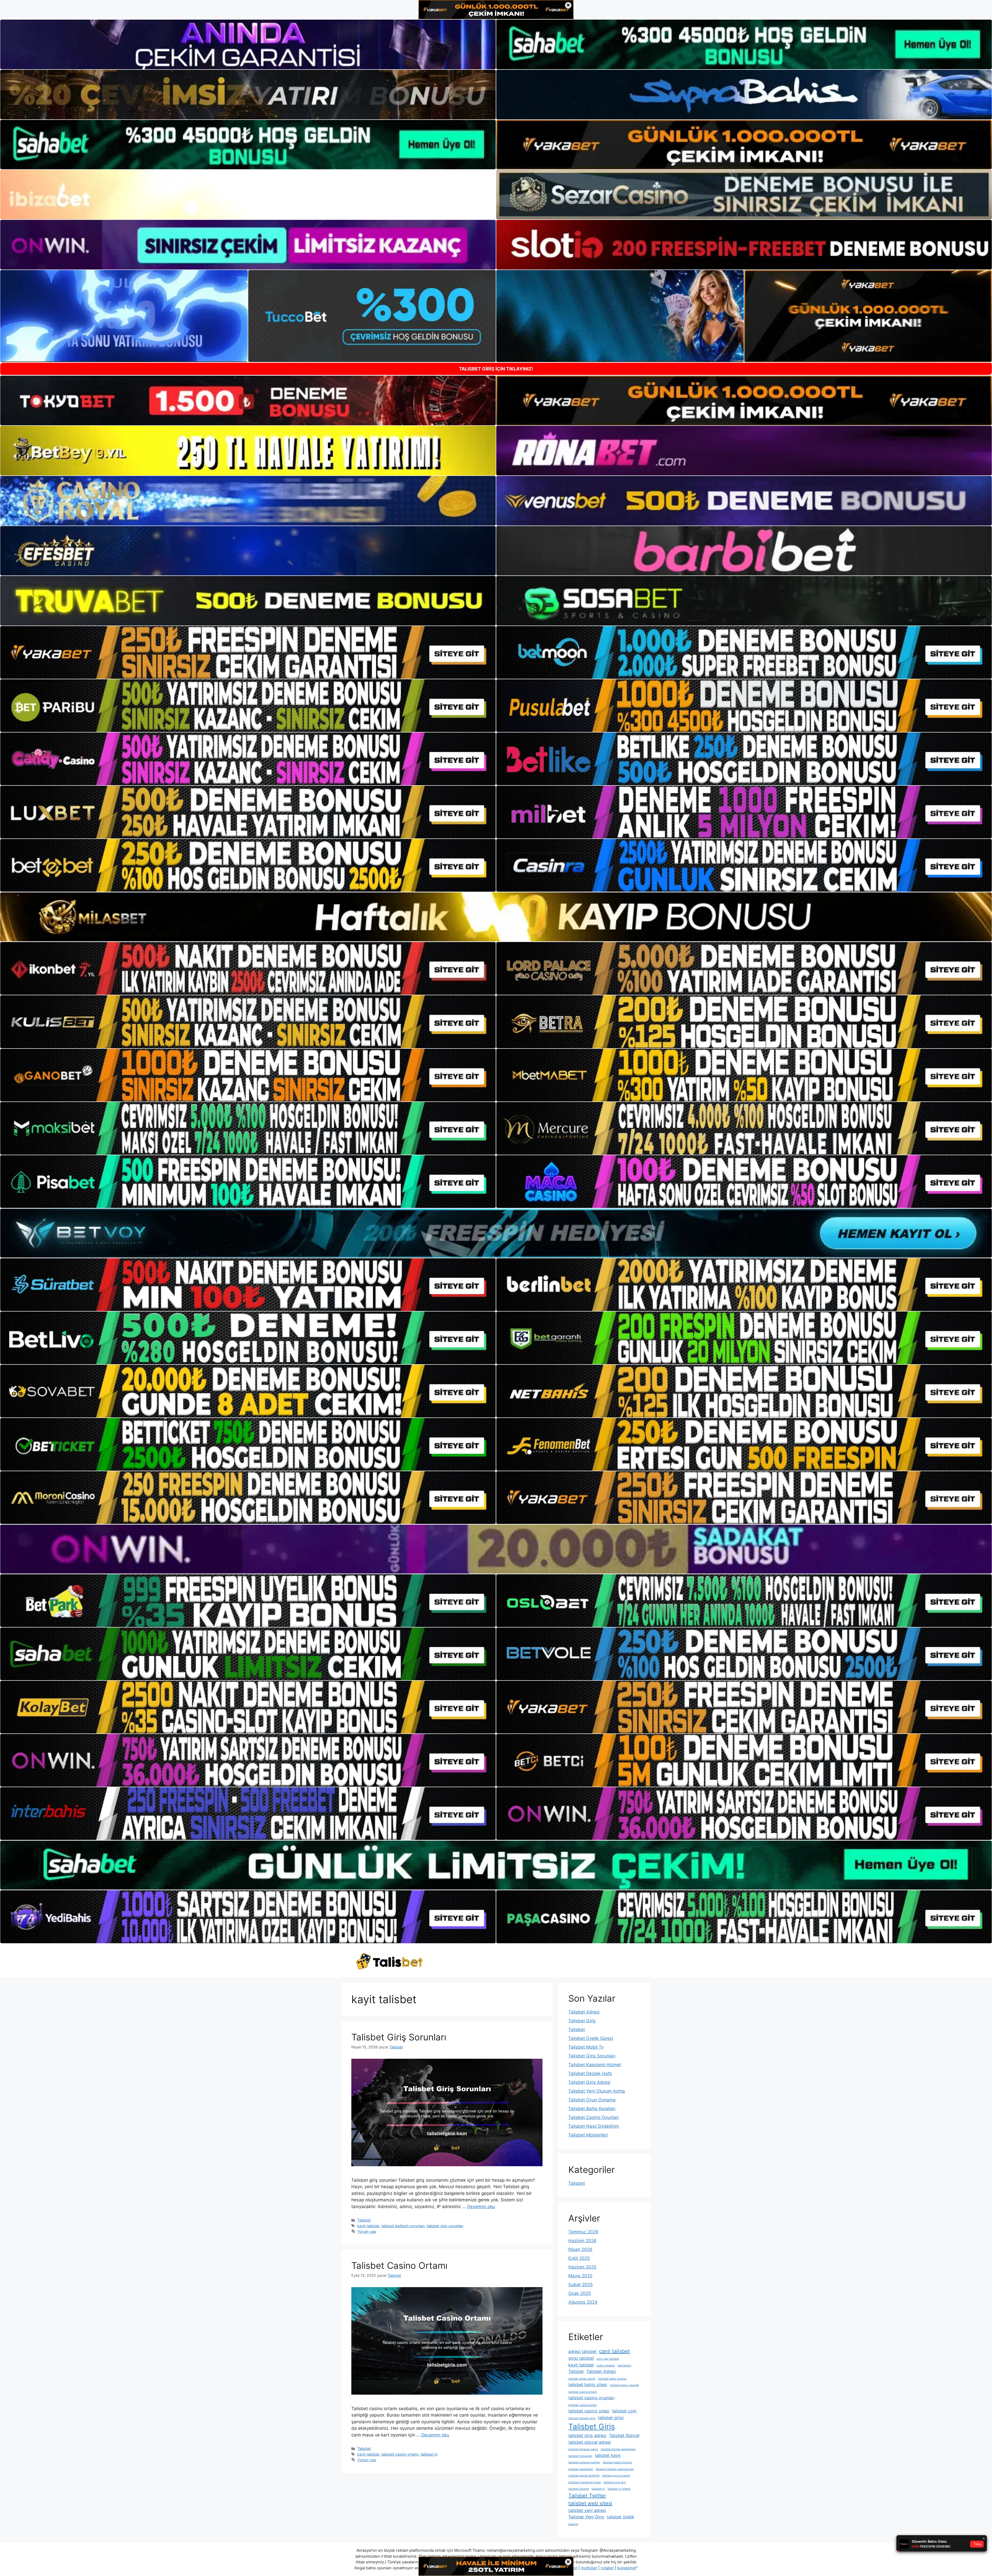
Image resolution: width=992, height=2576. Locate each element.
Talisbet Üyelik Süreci (591, 2038)
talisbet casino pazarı (583, 2405)
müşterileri (624, 2366)
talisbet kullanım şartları (584, 2462)
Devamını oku (481, 2207)
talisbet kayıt (608, 2455)
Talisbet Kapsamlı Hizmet (595, 2065)
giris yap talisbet (608, 2359)
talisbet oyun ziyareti (616, 2476)
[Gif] (496, 917)
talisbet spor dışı (615, 2482)
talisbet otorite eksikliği (584, 2476)
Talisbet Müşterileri (588, 2135)
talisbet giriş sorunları (445, 2226)
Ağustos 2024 (583, 2302)
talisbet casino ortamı (400, 2454)
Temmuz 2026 (583, 2232)
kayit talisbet (368, 2226)
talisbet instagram (580, 2456)
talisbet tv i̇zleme (619, 2489)
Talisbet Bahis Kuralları (592, 2109)
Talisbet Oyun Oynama (592, 2100)
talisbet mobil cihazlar (617, 2462)
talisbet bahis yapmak (624, 2385)
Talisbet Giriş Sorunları (399, 2037)
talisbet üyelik (621, 2517)
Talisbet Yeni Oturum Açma (597, 2091)
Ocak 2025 (580, 2293)
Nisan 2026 (580, 2249)
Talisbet (364, 2220)
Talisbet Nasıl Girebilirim (594, 2126)
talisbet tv (429, 2454)
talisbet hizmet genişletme (618, 2449)
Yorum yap (367, 2231)
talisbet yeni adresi (587, 2510)
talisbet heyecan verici (583, 2449)
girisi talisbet (581, 2358)
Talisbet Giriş (582, 2021)
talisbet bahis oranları (612, 2379)
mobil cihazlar (606, 2366)
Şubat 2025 (580, 2285)
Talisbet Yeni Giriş (586, 2517)
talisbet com (624, 2411)
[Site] (248, 652)
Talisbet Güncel (624, 2435)
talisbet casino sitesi (589, 2411)
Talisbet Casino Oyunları (594, 2117)
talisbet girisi (611, 2418)
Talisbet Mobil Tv (586, 2047)
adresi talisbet (582, 2351)
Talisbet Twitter (587, 2496)
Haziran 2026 (582, 2241)
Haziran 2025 (582, 2267)
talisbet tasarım (579, 2489)
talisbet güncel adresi (590, 2442)
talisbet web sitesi (590, 2503)
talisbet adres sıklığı (582, 2379)
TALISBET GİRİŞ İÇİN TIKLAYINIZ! (496, 369)
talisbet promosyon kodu (585, 2482)
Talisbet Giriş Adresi (589, 2082)
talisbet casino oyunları (591, 2398)
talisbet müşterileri (581, 2469)
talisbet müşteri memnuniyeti (615, 2469)
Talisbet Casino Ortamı (399, 2265)
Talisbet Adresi (584, 2012)
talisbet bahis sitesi (588, 2385)
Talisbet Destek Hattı (590, 2073)
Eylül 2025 (579, 2258)
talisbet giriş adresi (587, 2435)
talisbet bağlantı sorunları (403, 2226)
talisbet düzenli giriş (582, 2418)
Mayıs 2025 (580, 2276)
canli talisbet (614, 2351)
